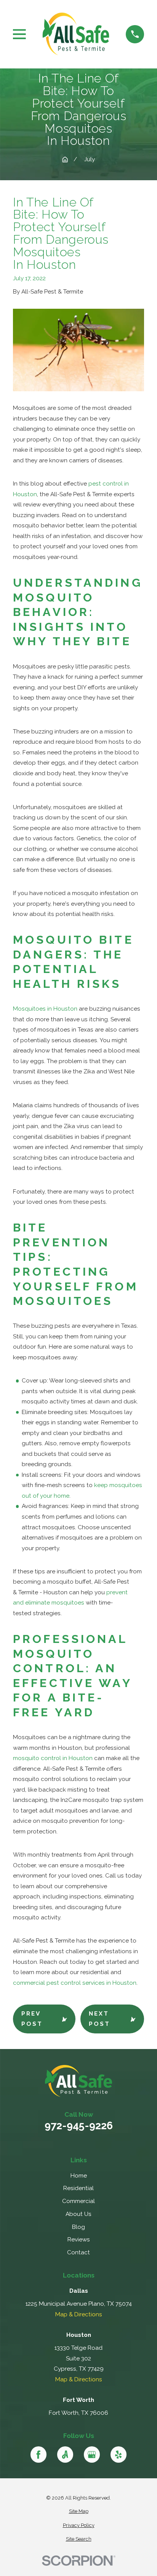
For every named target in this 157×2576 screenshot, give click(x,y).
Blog (78, 2227)
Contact (78, 2252)
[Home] (76, 34)
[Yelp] (119, 2455)
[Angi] (65, 2455)
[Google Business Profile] (92, 2455)
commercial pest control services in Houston (75, 1983)
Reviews (79, 2240)
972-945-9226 (79, 2126)
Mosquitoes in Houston (45, 1009)
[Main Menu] (19, 34)
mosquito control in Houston (53, 1758)
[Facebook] (39, 2455)
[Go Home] (65, 160)
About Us (78, 2214)
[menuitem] (78, 2512)
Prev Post (32, 2019)
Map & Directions (79, 2314)
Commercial (78, 2201)
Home (79, 2176)
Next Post (99, 2019)
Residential (78, 2188)
